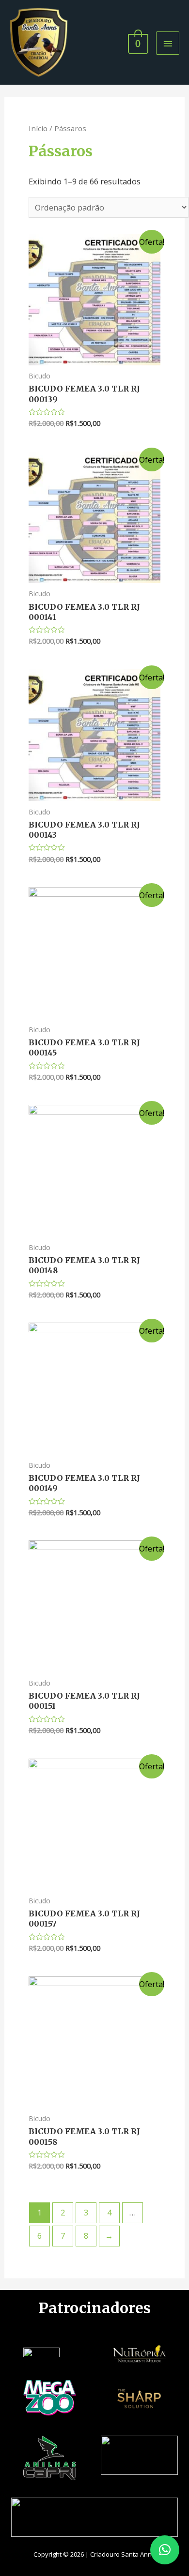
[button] (165, 2550)
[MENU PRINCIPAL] (168, 43)
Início (38, 128)
